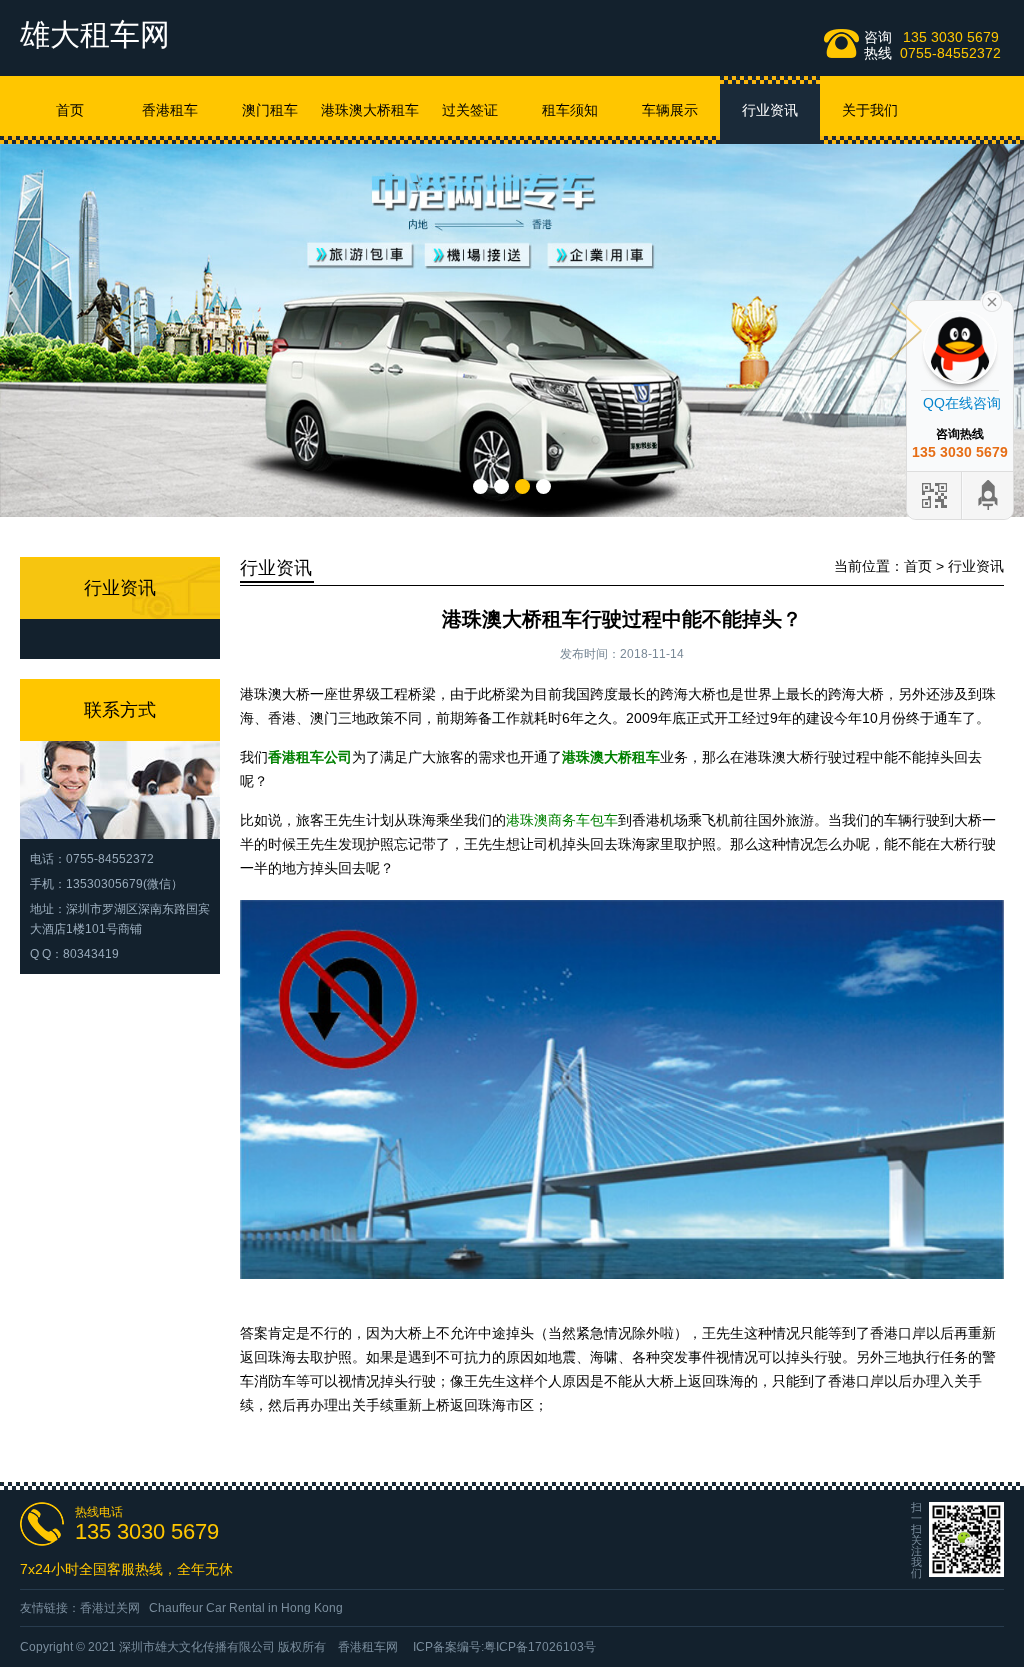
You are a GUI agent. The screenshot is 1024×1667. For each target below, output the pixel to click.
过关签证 (470, 110)
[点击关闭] (992, 300)
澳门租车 (270, 110)
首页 (70, 110)
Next (906, 331)
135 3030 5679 (951, 37)
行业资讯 (770, 110)
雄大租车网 (95, 34)
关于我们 (870, 110)
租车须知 (570, 110)
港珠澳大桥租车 (370, 110)
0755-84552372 (950, 53)
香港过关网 (110, 1608)
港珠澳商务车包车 (562, 820)
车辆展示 (670, 110)
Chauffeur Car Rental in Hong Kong (246, 1608)
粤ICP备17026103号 (540, 1647)
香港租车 (170, 110)
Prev (118, 331)
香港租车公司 (310, 757)
